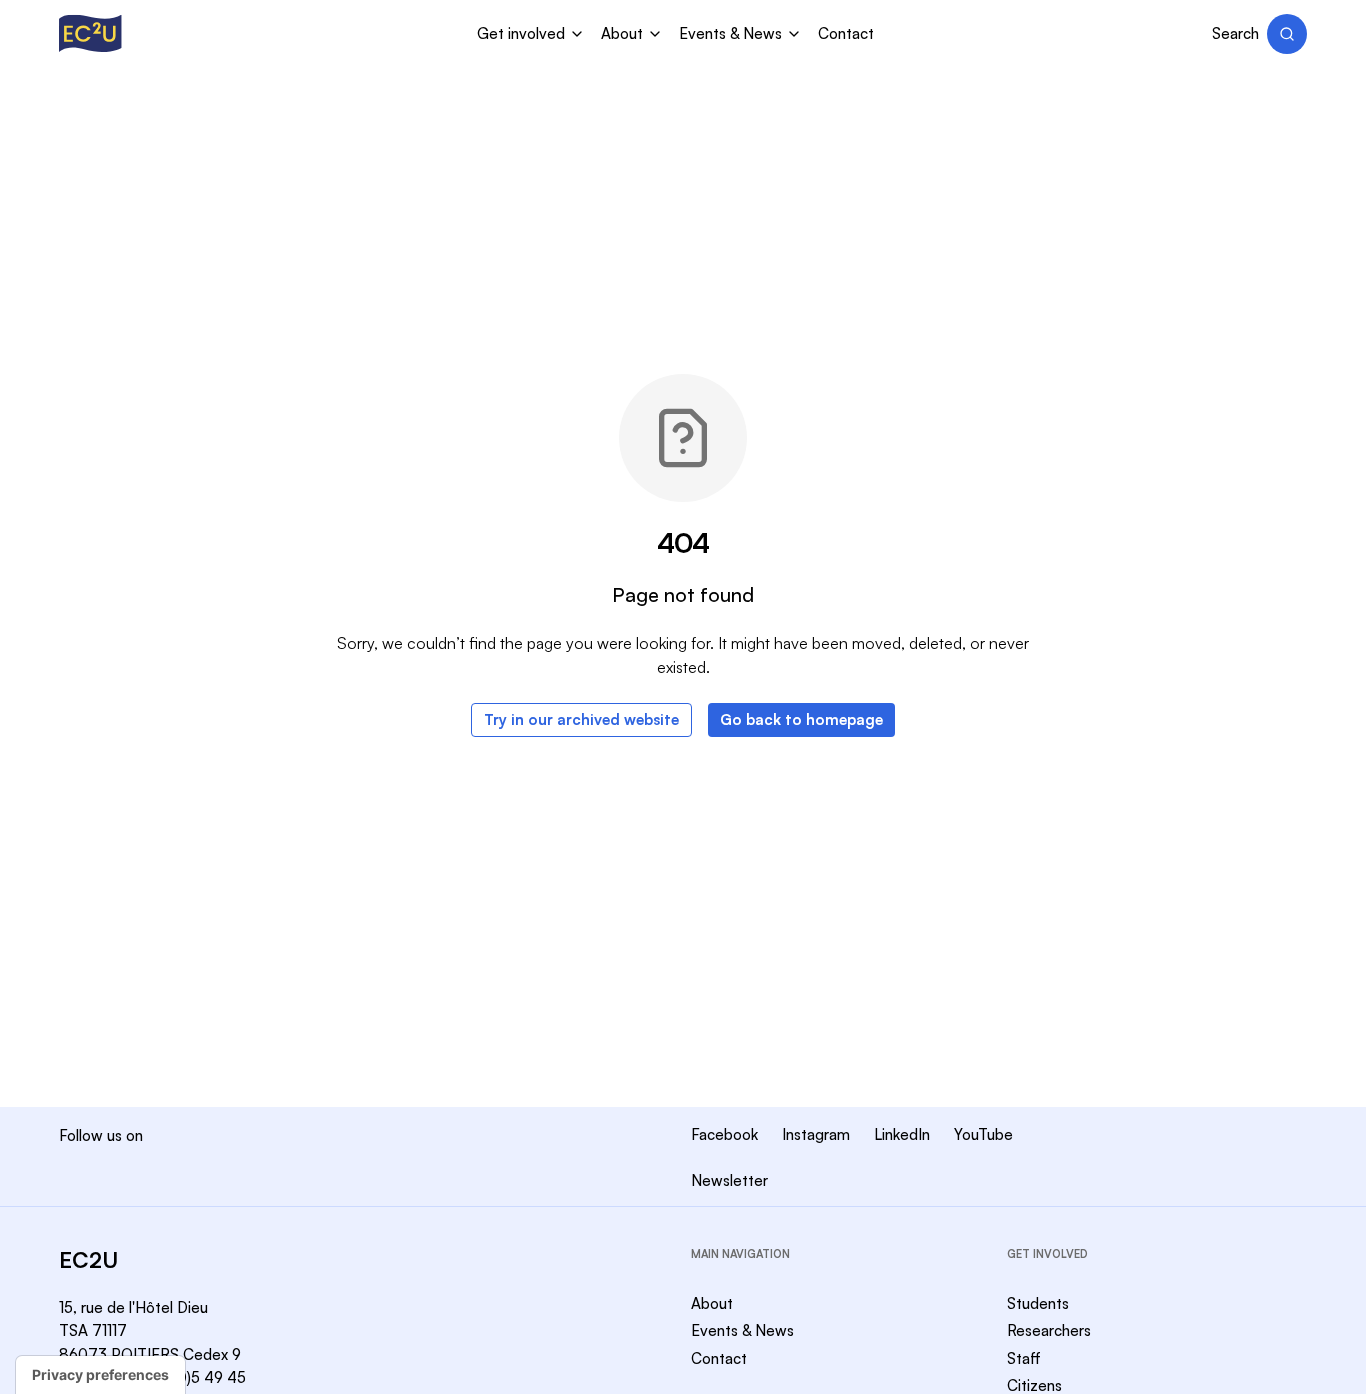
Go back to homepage (801, 719)
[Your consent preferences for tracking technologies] (100, 1375)
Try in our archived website (581, 719)
